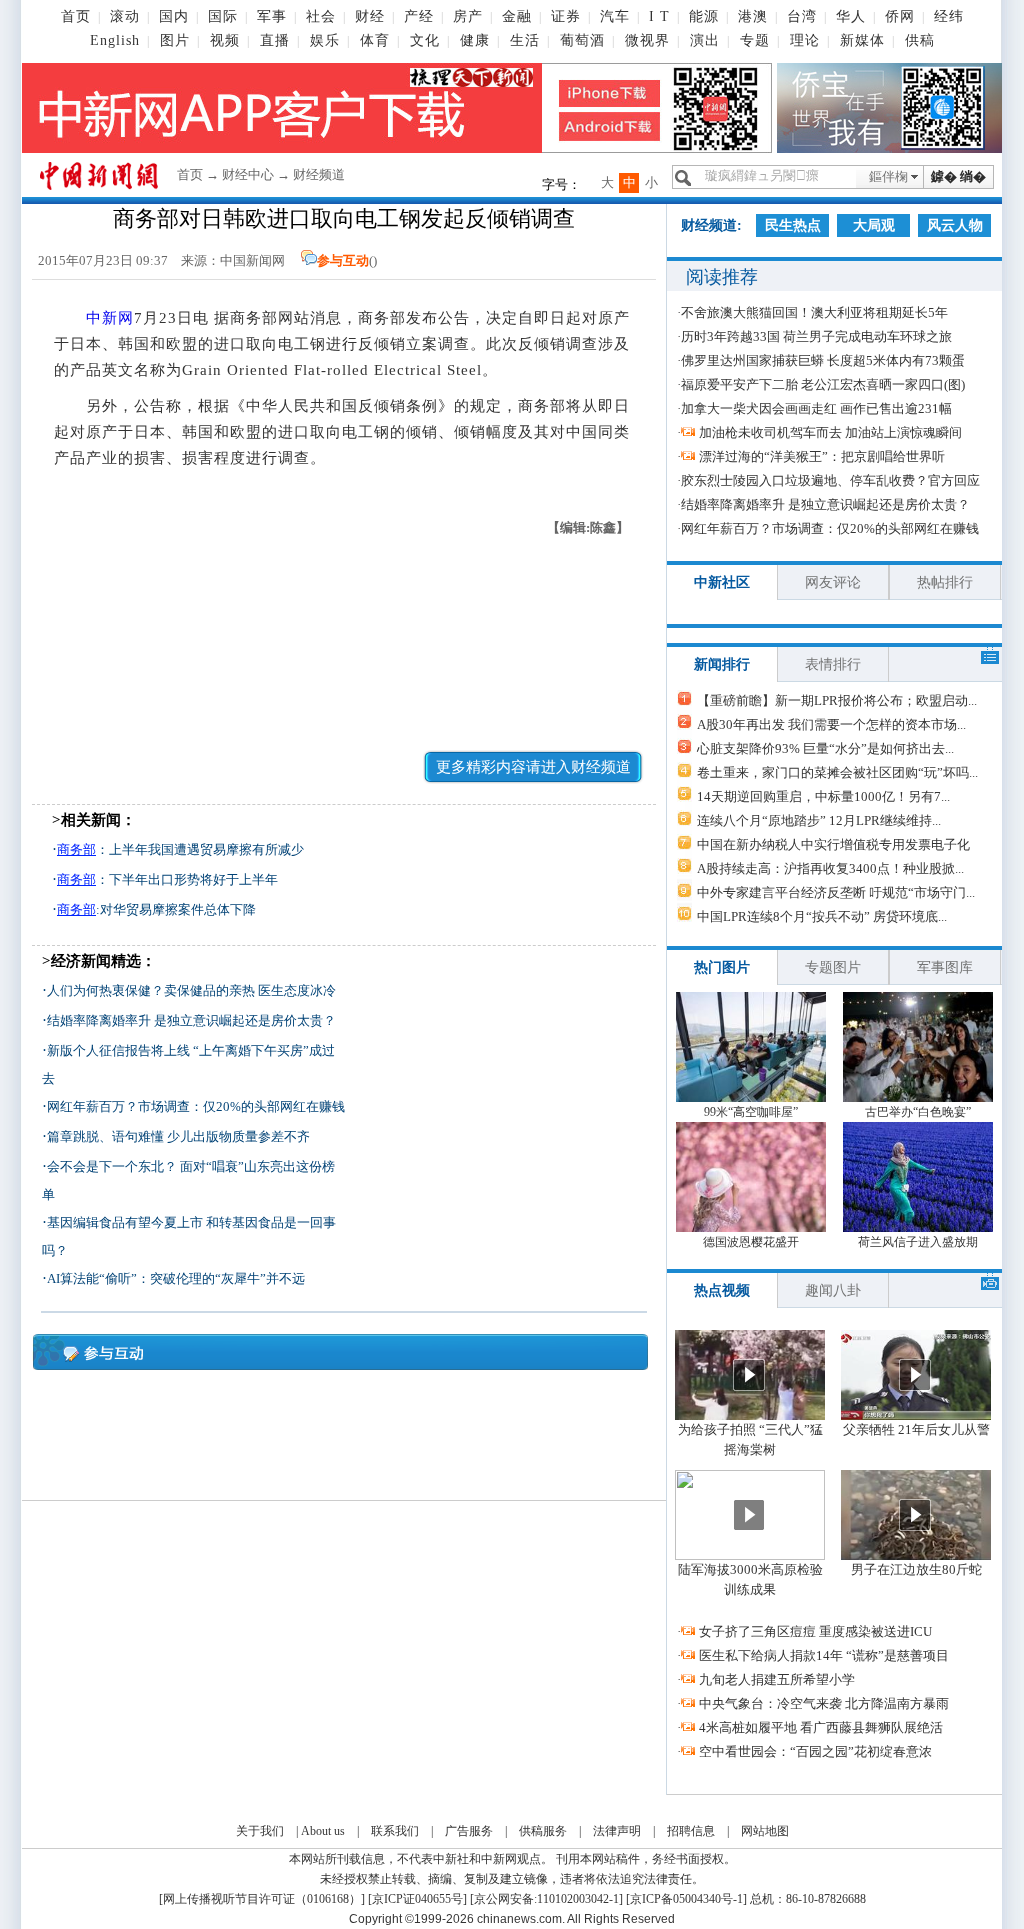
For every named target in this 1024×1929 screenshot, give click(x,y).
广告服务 (469, 1831)
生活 (525, 40)
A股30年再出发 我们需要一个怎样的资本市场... (831, 724)
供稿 (920, 40)
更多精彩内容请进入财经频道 (533, 767)
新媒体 (862, 40)
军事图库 (945, 967)
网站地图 (765, 1831)
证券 (566, 16)
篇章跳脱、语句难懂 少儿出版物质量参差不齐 (178, 1136)
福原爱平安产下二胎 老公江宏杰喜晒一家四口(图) (823, 384)
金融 (517, 16)
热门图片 (722, 967)
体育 (375, 40)
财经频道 (319, 174)
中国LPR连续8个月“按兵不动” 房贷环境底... (822, 916)
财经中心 (248, 174)
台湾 (802, 16)
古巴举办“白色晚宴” (918, 1112)
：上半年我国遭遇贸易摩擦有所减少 (180, 849)
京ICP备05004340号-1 (686, 1899)
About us (323, 1831)
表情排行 (833, 664)
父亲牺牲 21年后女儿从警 (916, 1429)
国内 (174, 16)
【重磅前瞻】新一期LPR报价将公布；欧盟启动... (837, 700)
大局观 (874, 225)
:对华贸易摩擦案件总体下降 (156, 909)
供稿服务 (543, 1831)
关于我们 (260, 1831)
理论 (805, 40)
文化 (425, 40)
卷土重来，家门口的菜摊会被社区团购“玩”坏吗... (837, 772)
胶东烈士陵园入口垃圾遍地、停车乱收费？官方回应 (830, 480)
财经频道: (711, 225)
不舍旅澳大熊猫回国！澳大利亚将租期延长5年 (814, 312)
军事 (272, 16)
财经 (370, 16)
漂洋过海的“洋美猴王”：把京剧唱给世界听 (822, 456)
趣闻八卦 (833, 1290)
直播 (275, 40)
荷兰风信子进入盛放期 (918, 1242)
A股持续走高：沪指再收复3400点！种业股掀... (830, 868)
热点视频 (722, 1290)
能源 (704, 16)
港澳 (753, 16)
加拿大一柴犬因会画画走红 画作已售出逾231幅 (816, 408)
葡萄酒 (582, 40)
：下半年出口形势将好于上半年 (167, 879)
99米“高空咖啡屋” (751, 1112)
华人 (851, 16)
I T (659, 16)
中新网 (110, 318)
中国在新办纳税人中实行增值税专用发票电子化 (833, 844)
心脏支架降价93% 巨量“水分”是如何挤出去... (825, 748)
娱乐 (325, 40)
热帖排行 (945, 582)
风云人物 (955, 225)
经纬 (949, 16)
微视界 (647, 40)
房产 (468, 16)
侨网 (900, 16)
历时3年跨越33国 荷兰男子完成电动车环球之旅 (816, 336)
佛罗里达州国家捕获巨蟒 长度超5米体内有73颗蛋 (823, 360)
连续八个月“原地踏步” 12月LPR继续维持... (819, 820)
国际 (223, 16)
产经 (419, 16)
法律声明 (617, 1831)
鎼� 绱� (958, 176)
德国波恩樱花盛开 (751, 1242)
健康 (475, 40)
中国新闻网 (252, 260)
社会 (321, 16)
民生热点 (793, 225)
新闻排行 (722, 664)
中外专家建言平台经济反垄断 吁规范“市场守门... (836, 892)
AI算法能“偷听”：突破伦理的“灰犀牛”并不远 (176, 1278)
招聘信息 (691, 1831)
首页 (76, 16)
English (115, 40)
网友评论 (833, 582)
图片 (175, 40)
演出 (705, 40)
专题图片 (833, 967)
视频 (225, 40)
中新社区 (722, 582)
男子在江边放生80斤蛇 (916, 1569)
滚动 (125, 16)
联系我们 (395, 1831)
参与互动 (343, 260)
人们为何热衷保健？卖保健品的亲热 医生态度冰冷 (191, 990)
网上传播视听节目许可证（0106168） (262, 1899)
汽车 (615, 16)
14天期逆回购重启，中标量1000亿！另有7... (823, 796)
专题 (755, 40)
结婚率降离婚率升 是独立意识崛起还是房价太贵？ (191, 1020)
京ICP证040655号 (417, 1899)
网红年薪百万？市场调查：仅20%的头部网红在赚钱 (196, 1106)
